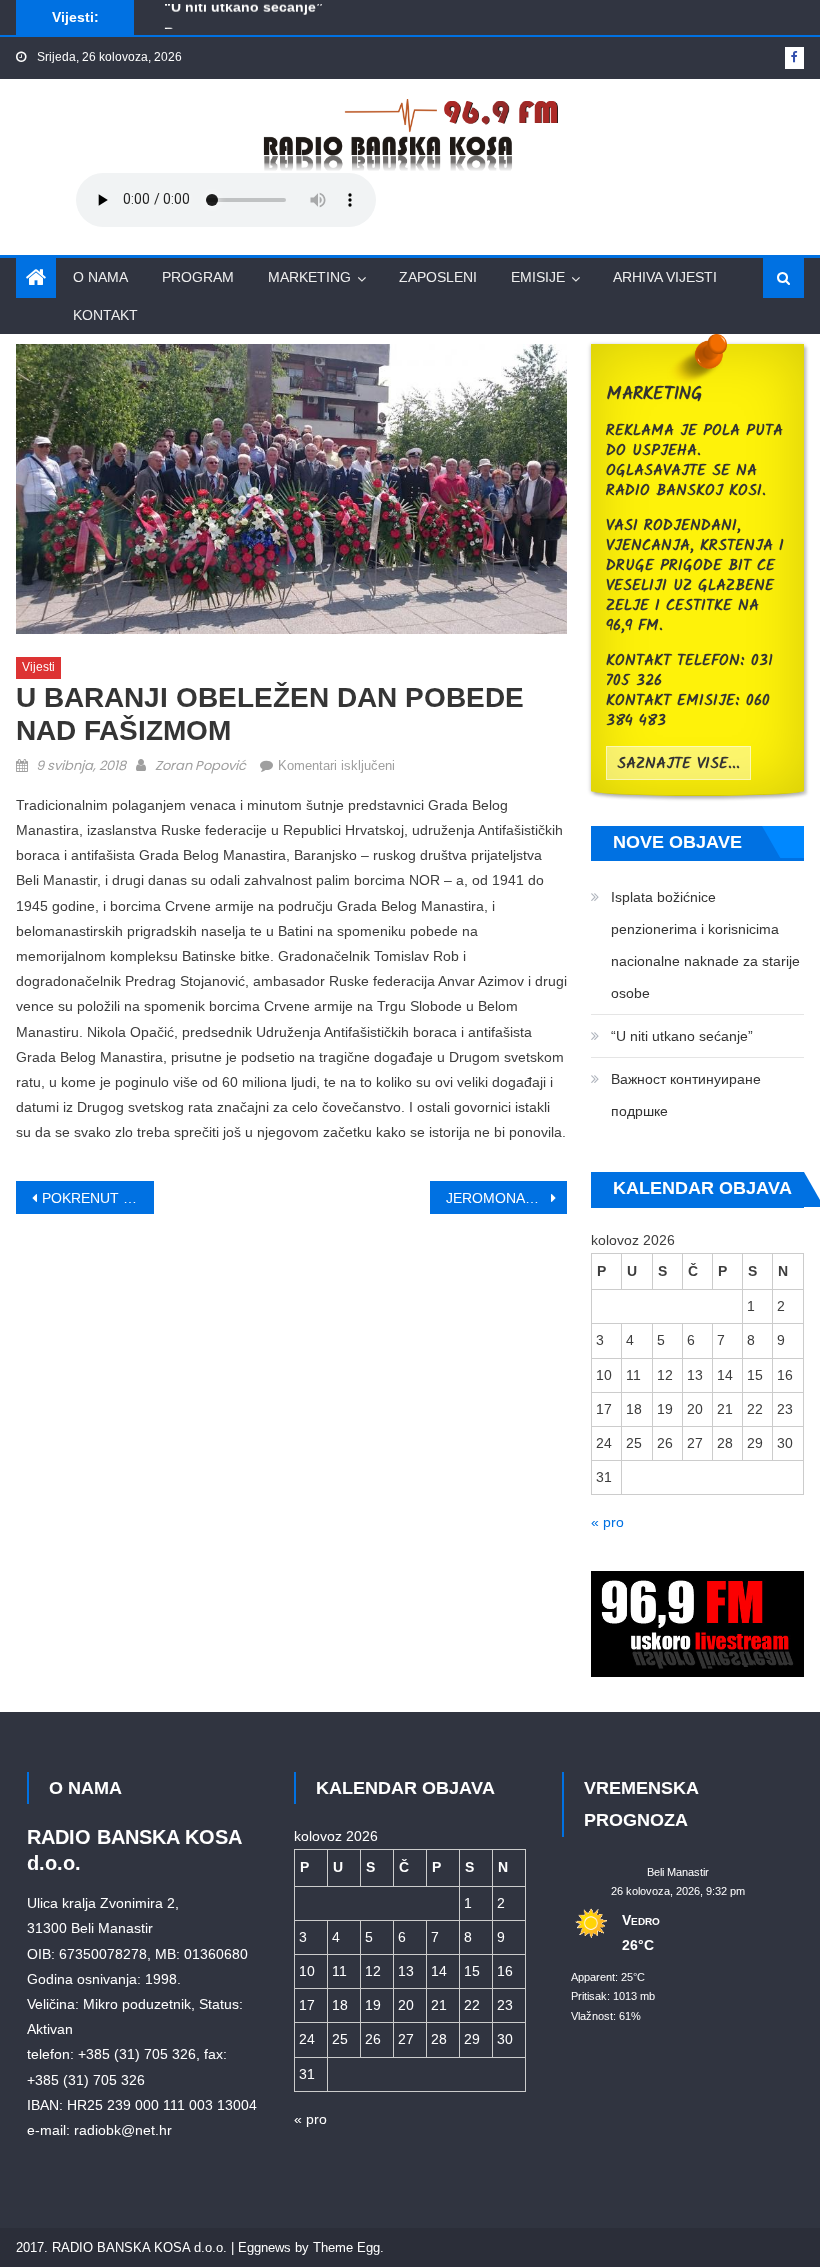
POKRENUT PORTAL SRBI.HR (98, 1198)
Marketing (309, 277)
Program (198, 277)
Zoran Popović (200, 765)
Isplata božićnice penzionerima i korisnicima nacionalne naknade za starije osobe (705, 945)
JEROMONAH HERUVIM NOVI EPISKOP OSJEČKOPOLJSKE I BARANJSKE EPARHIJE (507, 1198)
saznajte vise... (678, 764)
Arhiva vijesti (665, 277)
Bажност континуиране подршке (278, 25)
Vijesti (38, 667)
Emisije (538, 277)
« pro (607, 1522)
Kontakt (105, 315)
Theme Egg (346, 2247)
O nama (100, 277)
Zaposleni (438, 277)
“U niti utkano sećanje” (682, 1036)
